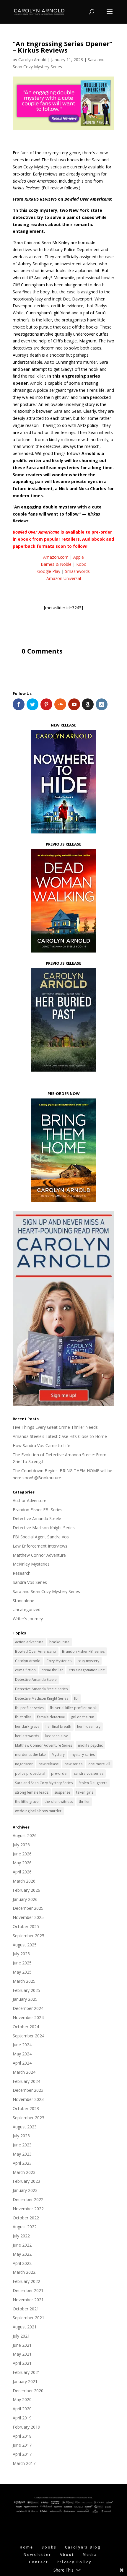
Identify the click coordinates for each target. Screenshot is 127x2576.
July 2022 (21, 2236)
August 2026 (25, 1835)
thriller (84, 1801)
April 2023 (22, 2163)
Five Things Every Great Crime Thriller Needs (55, 1427)
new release (49, 1764)
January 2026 (25, 1899)
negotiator (24, 1764)
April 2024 (22, 2063)
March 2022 (24, 2272)
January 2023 (25, 2190)
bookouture (59, 1642)
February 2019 (26, 2427)
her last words (27, 1736)
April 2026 (22, 1872)
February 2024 (26, 2081)
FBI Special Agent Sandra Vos (41, 1537)
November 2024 (28, 2017)
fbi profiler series (30, 1708)
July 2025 (21, 1954)
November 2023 (28, 2099)
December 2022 (28, 2199)
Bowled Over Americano (36, 1651)
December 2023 (28, 2090)
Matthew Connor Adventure (39, 1555)
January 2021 (25, 2381)
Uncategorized (27, 1609)
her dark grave (27, 1726)
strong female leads (32, 1792)
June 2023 (22, 2145)
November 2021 (28, 2300)
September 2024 (29, 2036)
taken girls (85, 1792)
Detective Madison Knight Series (44, 1528)
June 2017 (22, 2445)
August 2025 (25, 1945)
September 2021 (29, 2318)
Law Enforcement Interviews (40, 1546)
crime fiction (25, 1670)
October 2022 (26, 2218)
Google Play (49, 571)
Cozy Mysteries (59, 1661)
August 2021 (25, 2327)
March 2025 (24, 1981)
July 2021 (21, 2336)
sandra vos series (89, 1773)
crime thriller (52, 1670)
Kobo (81, 564)
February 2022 (26, 2281)
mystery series (83, 1755)
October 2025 (26, 1926)
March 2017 (24, 2463)
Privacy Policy (74, 2562)
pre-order (60, 1773)
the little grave (27, 1801)
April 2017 (22, 2454)
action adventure (29, 1642)
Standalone (23, 1601)
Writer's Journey (28, 1619)
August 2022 (25, 2227)
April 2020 (22, 2409)
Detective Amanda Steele (37, 1518)
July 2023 (21, 2136)
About (67, 2555)
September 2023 (29, 2118)
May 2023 (22, 2154)
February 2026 (26, 1890)
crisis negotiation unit (87, 1670)
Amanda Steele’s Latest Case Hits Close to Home (60, 1436)
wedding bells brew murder (38, 1811)
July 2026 (21, 1845)
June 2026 (22, 1854)
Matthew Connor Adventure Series (44, 1745)
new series (74, 1764)
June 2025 (22, 1963)
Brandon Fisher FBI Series (38, 1510)
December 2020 (28, 2391)
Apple (79, 557)
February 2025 (26, 1990)
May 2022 (22, 2254)
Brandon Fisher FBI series (83, 1651)
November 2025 (28, 1917)
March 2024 (24, 2072)
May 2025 (22, 1972)
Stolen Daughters (93, 1783)
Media (90, 2555)
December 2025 (28, 1908)
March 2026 (24, 1881)
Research (22, 1573)
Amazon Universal (64, 578)
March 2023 (24, 2172)
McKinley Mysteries (31, 1564)
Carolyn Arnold (32, 60)
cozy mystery (88, 1661)
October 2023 (26, 2108)
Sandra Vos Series (30, 1582)
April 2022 (22, 2263)
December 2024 (28, 2008)
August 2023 (25, 2127)
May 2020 (22, 2399)
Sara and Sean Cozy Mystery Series (46, 1591)
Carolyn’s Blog (83, 2547)
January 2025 (25, 1999)
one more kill (99, 1764)
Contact (39, 2562)
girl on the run (83, 1717)
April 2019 (22, 2418)
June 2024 (22, 2045)
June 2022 (22, 2245)
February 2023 (26, 2181)
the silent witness (59, 1801)
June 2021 (22, 2345)
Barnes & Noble (56, 564)
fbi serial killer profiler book (73, 1708)
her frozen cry (89, 1726)
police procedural (30, 1773)
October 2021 (26, 2309)
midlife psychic (90, 1745)
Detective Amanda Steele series (41, 1689)
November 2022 (28, 2209)
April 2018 (22, 2436)
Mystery (58, 1755)
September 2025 (29, 1936)
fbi (76, 1698)
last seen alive (57, 1736)
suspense (62, 1792)
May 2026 (22, 1863)
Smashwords (77, 571)
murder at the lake (30, 1755)
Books (49, 2547)
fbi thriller (23, 1717)
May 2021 (22, 2354)
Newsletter (38, 2555)
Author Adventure (30, 1500)
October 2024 (26, 2027)
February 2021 (26, 2372)
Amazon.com (56, 557)
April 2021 (22, 2363)
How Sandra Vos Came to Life (41, 1445)
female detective (51, 1717)
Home (27, 2547)
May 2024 (22, 2054)
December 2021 (28, 2290)
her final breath (58, 1726)
